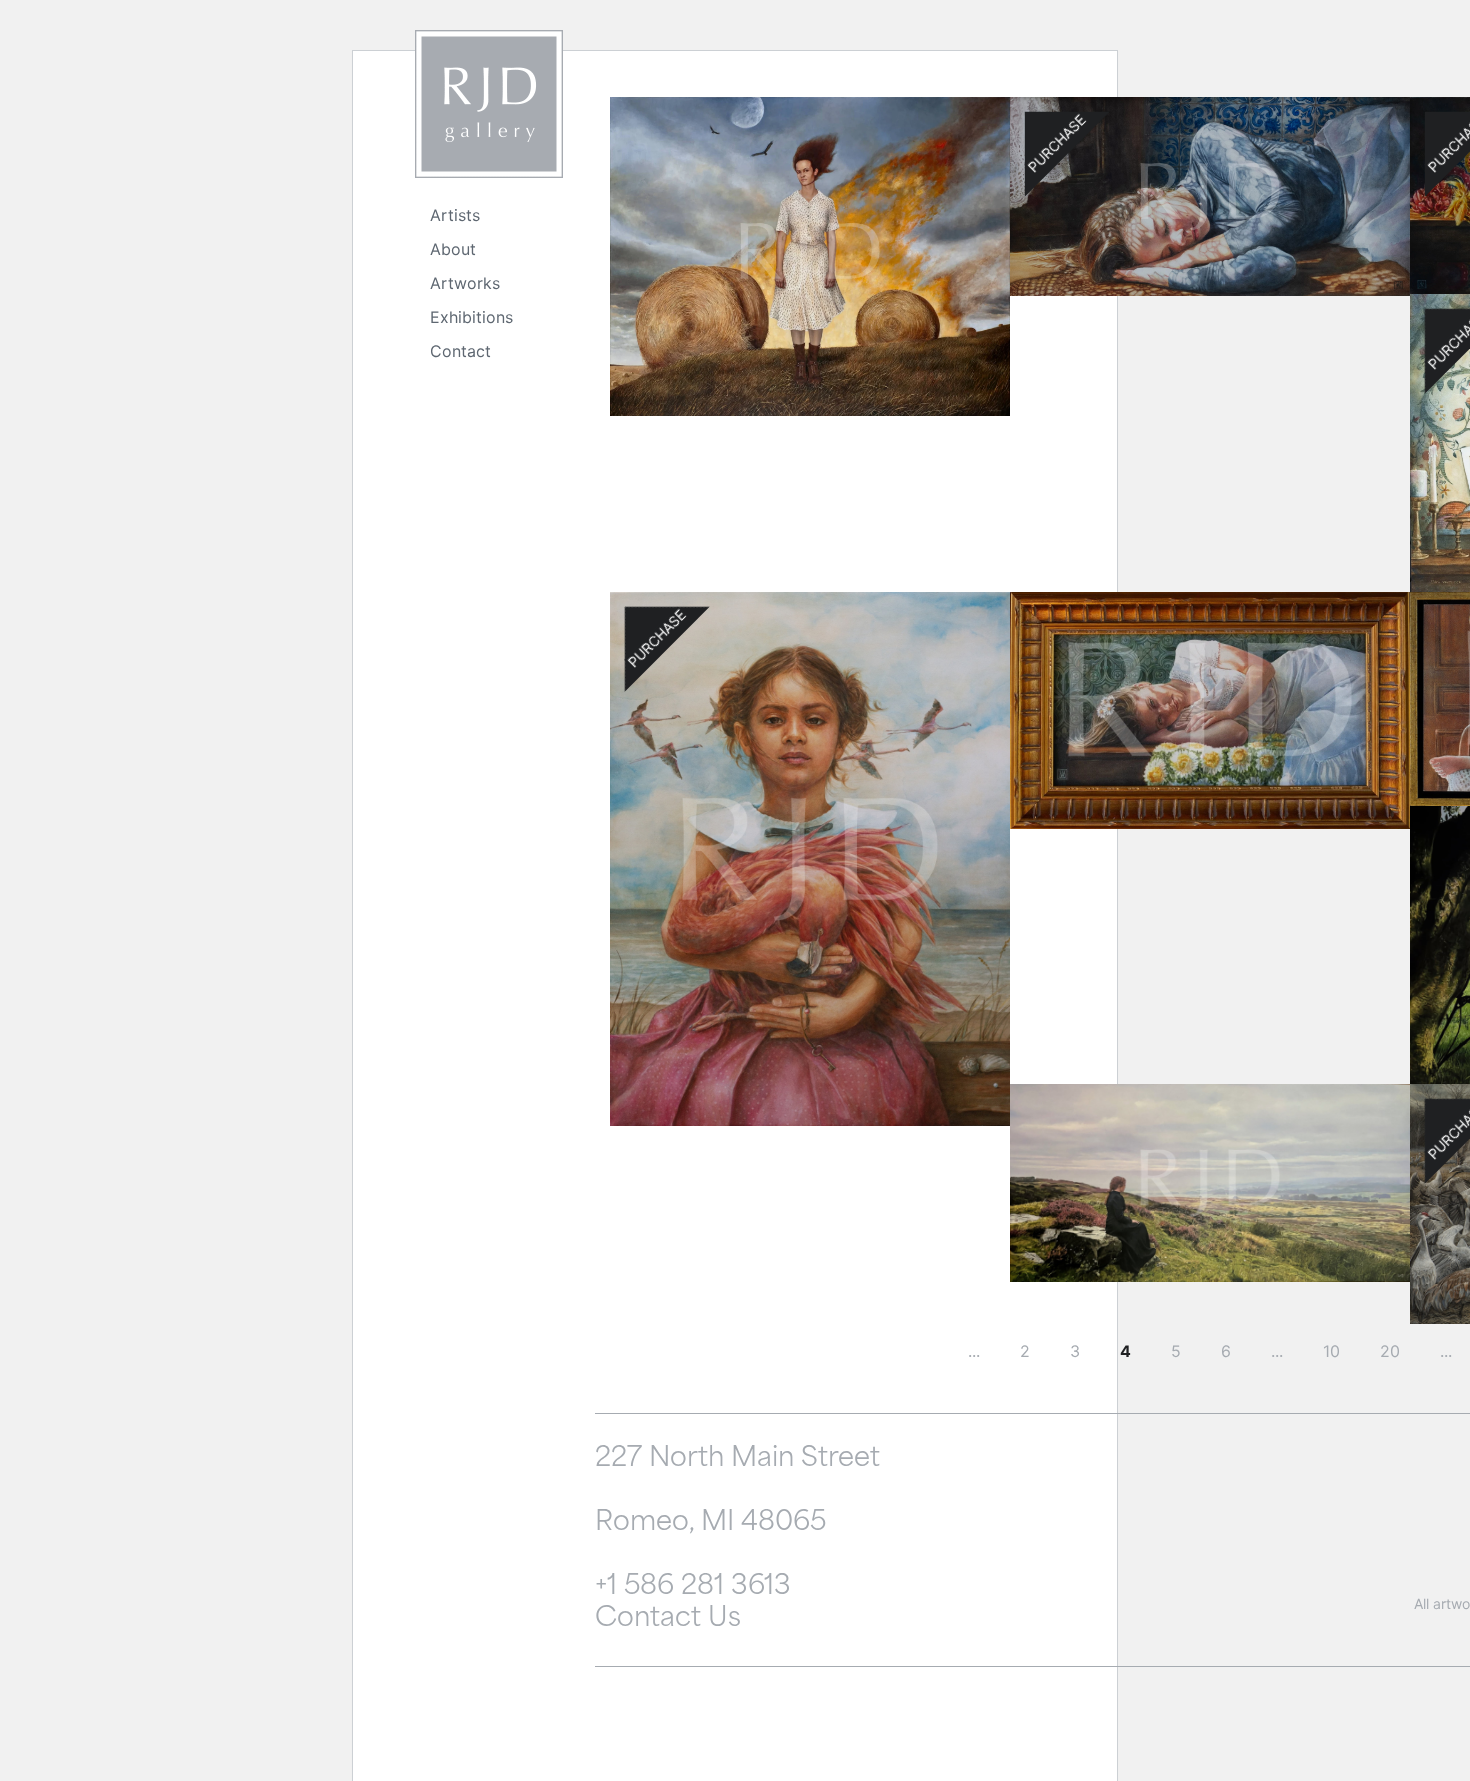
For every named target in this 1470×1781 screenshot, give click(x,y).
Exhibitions (471, 317)
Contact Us (668, 1619)
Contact (460, 351)
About (453, 249)
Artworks (465, 283)
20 (1390, 1351)
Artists (455, 215)
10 (1331, 1351)
